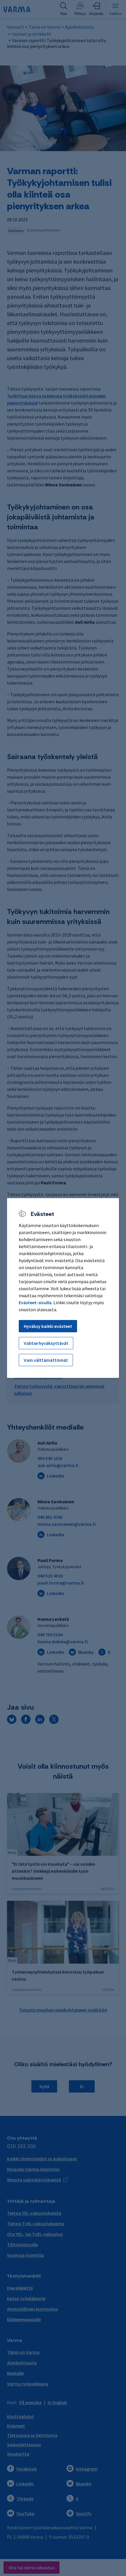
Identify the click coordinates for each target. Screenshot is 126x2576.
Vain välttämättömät (46, 1360)
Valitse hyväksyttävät (46, 1343)
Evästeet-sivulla (35, 1302)
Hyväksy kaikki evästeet (48, 1326)
